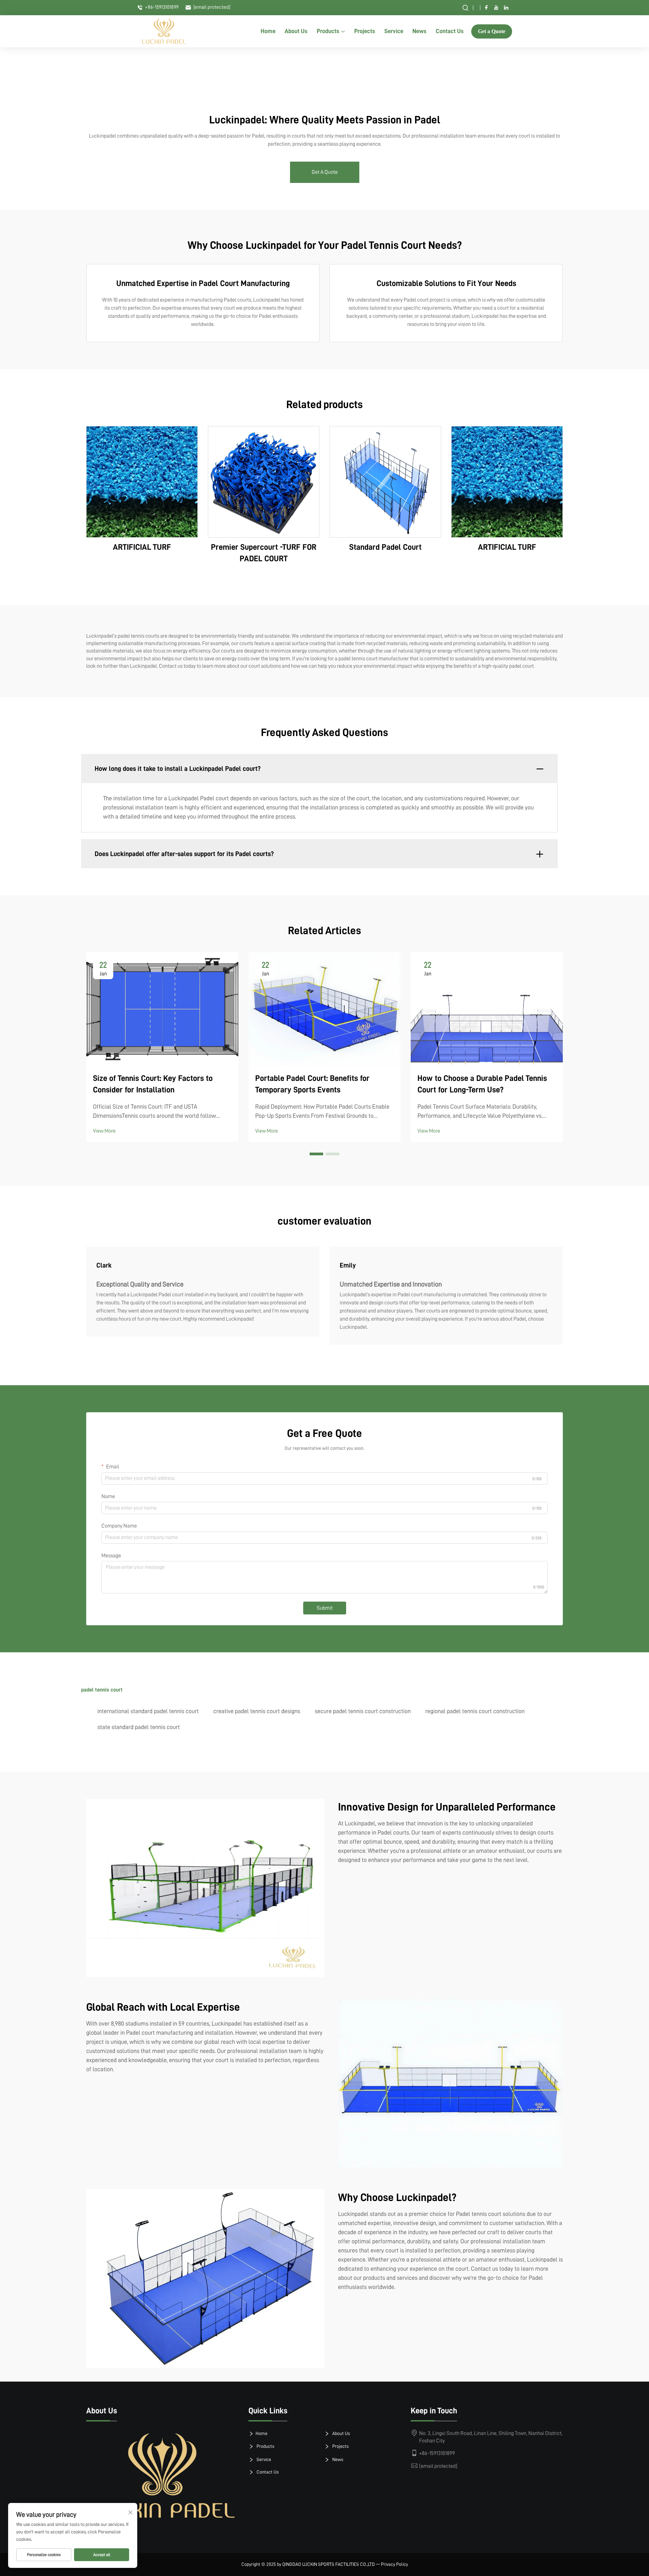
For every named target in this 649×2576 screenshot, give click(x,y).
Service (394, 31)
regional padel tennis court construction (475, 1711)
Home (268, 31)
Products (328, 31)
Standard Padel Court (385, 547)
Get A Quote (325, 172)
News (419, 31)
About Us (296, 31)
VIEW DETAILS (142, 482)
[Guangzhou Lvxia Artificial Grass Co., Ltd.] (164, 31)
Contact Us (450, 31)
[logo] (162, 2476)
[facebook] (486, 7)
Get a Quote (492, 31)
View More (104, 1131)
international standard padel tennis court (148, 1711)
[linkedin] (506, 7)
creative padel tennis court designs (257, 1711)
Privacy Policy (394, 2564)
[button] (316, 1154)
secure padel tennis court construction (363, 1711)
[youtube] (496, 7)
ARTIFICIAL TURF (142, 547)
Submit (325, 1608)
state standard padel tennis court (139, 1727)
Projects (365, 31)
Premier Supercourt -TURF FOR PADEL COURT (264, 553)
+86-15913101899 (161, 7)
